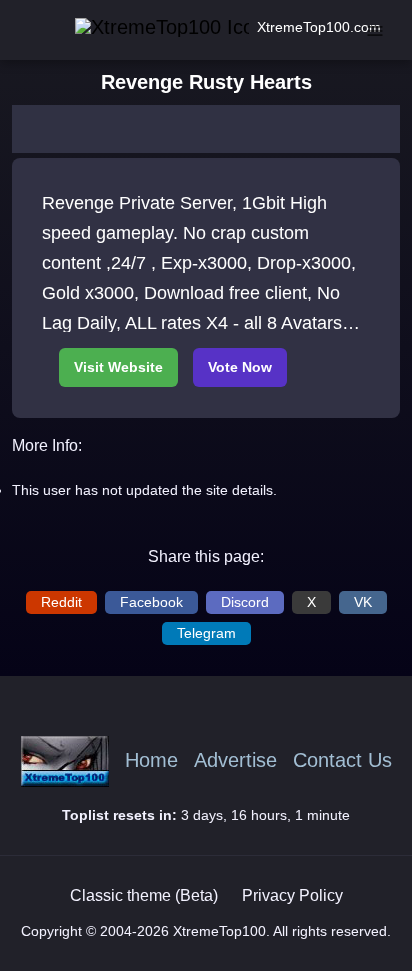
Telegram (206, 633)
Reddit (61, 602)
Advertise (235, 760)
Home (151, 760)
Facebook (151, 602)
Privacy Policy (292, 895)
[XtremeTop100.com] (137, 27)
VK (363, 602)
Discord (245, 602)
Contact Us (342, 760)
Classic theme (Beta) (144, 895)
